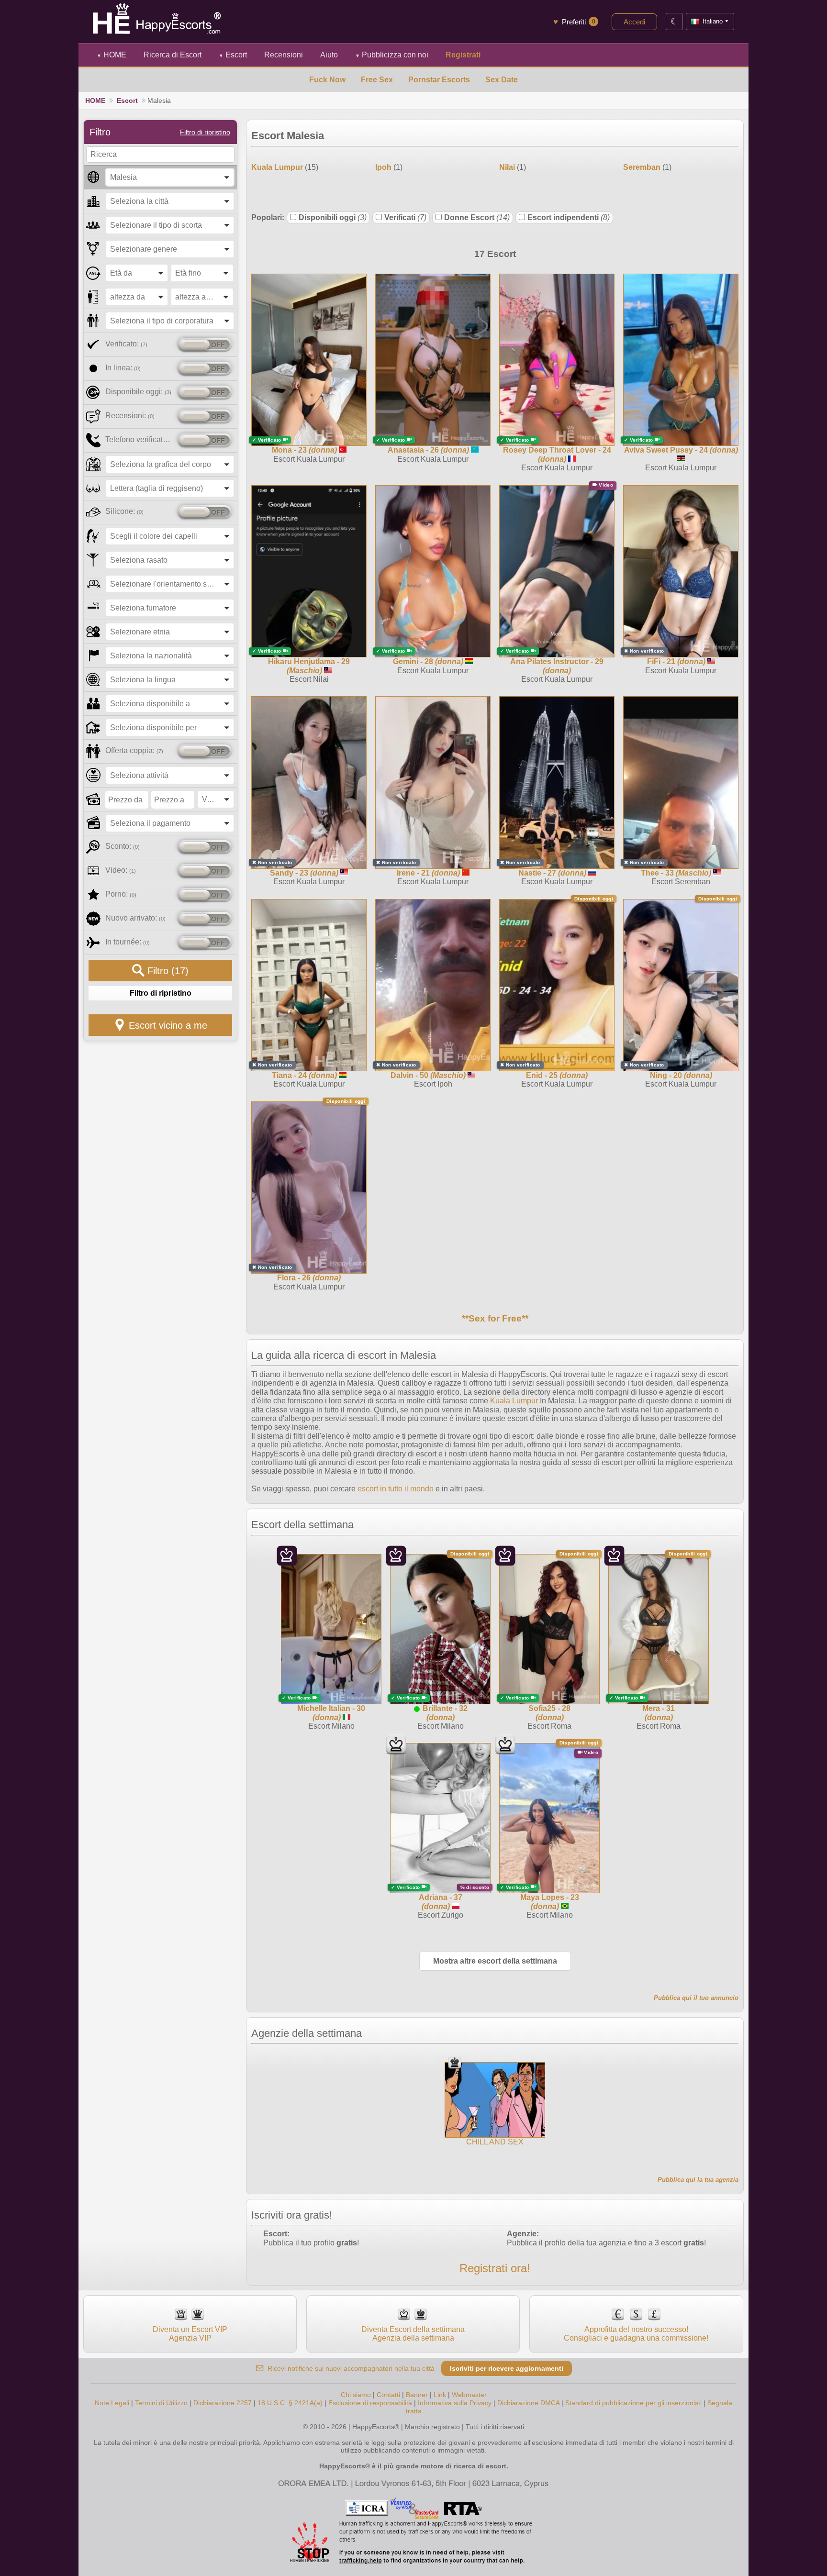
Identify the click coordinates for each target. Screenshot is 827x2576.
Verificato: (126, 344)
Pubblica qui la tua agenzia (698, 2180)
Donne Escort (477, 217)
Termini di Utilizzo (161, 2403)
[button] (170, 177)
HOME (112, 55)
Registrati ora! (495, 2268)
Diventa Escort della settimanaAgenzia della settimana (413, 2334)
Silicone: (124, 511)
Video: (121, 870)
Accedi (634, 22)
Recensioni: (130, 416)
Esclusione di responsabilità (370, 2403)
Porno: (121, 894)
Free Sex (377, 80)
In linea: (123, 368)
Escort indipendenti (569, 217)
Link (440, 2395)
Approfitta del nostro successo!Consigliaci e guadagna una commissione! (636, 2334)
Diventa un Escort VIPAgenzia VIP (190, 2334)
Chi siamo (356, 2395)
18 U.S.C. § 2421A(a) (291, 2403)
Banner (417, 2395)
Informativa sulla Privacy (455, 2403)
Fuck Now (327, 80)
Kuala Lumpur (514, 1401)
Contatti (388, 2395)
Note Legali (112, 2403)
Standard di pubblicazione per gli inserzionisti (633, 2403)
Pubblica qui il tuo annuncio (696, 1998)
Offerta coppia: (134, 750)
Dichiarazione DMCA (528, 2403)
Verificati (405, 217)
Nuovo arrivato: (135, 918)
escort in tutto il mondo (396, 1489)
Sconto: (123, 846)
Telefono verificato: (140, 439)
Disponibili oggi (333, 217)
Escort (233, 55)
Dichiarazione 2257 (223, 2403)
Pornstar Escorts (439, 80)
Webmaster (469, 2395)
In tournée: (128, 942)
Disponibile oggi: (138, 392)
